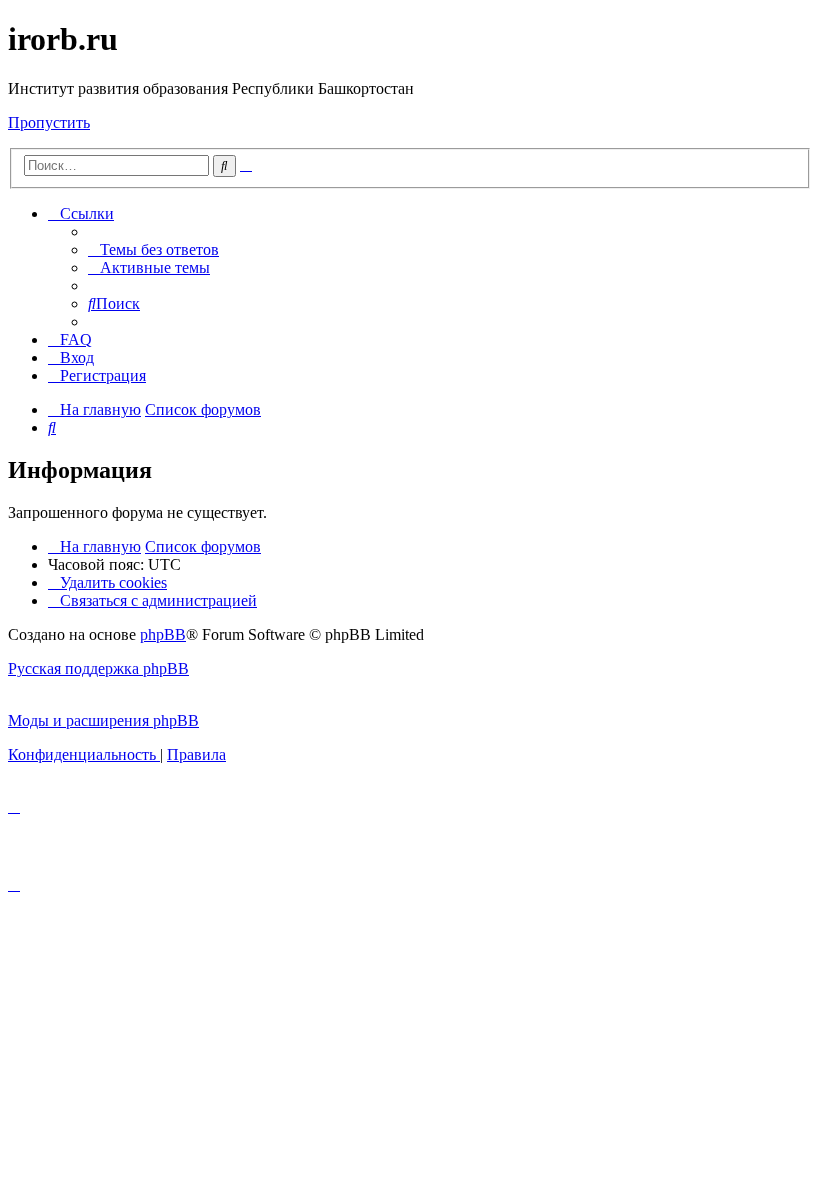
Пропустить (49, 122)
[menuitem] (153, 249)
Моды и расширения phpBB (103, 720)
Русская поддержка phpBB (98, 668)
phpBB (163, 634)
